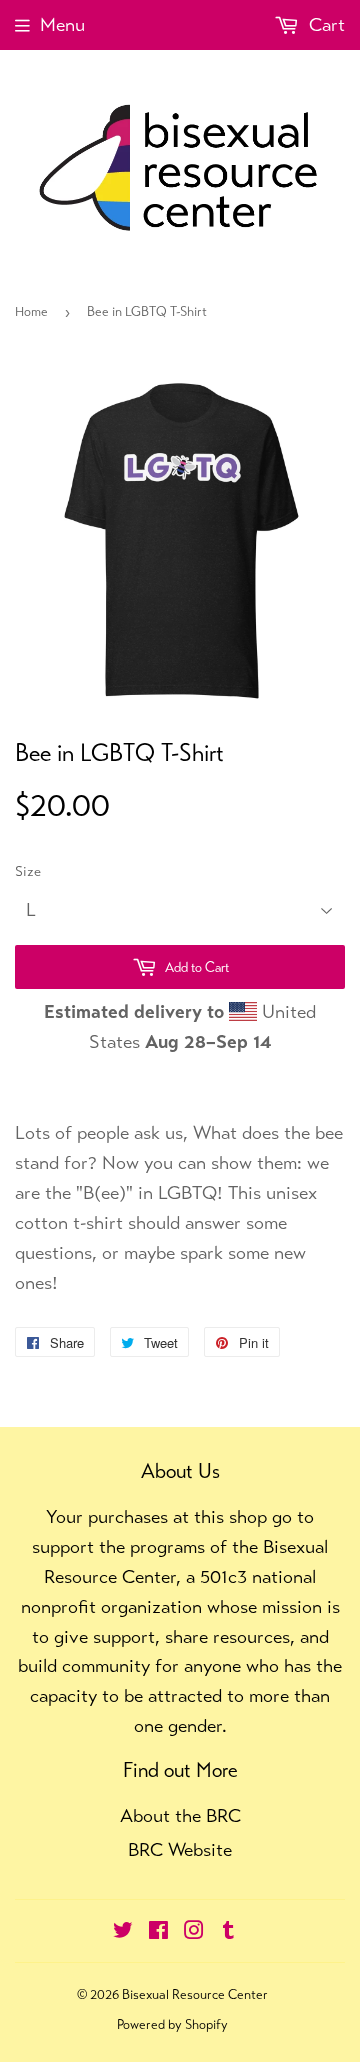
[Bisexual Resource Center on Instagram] (194, 1931)
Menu (62, 24)
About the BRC (180, 1815)
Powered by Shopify (172, 2024)
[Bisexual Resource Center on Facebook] (158, 1931)
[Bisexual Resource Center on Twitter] (123, 1931)
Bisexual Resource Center (195, 1994)
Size (28, 871)
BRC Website (180, 1849)
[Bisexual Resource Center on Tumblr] (228, 1931)
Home (31, 311)
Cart (324, 24)
